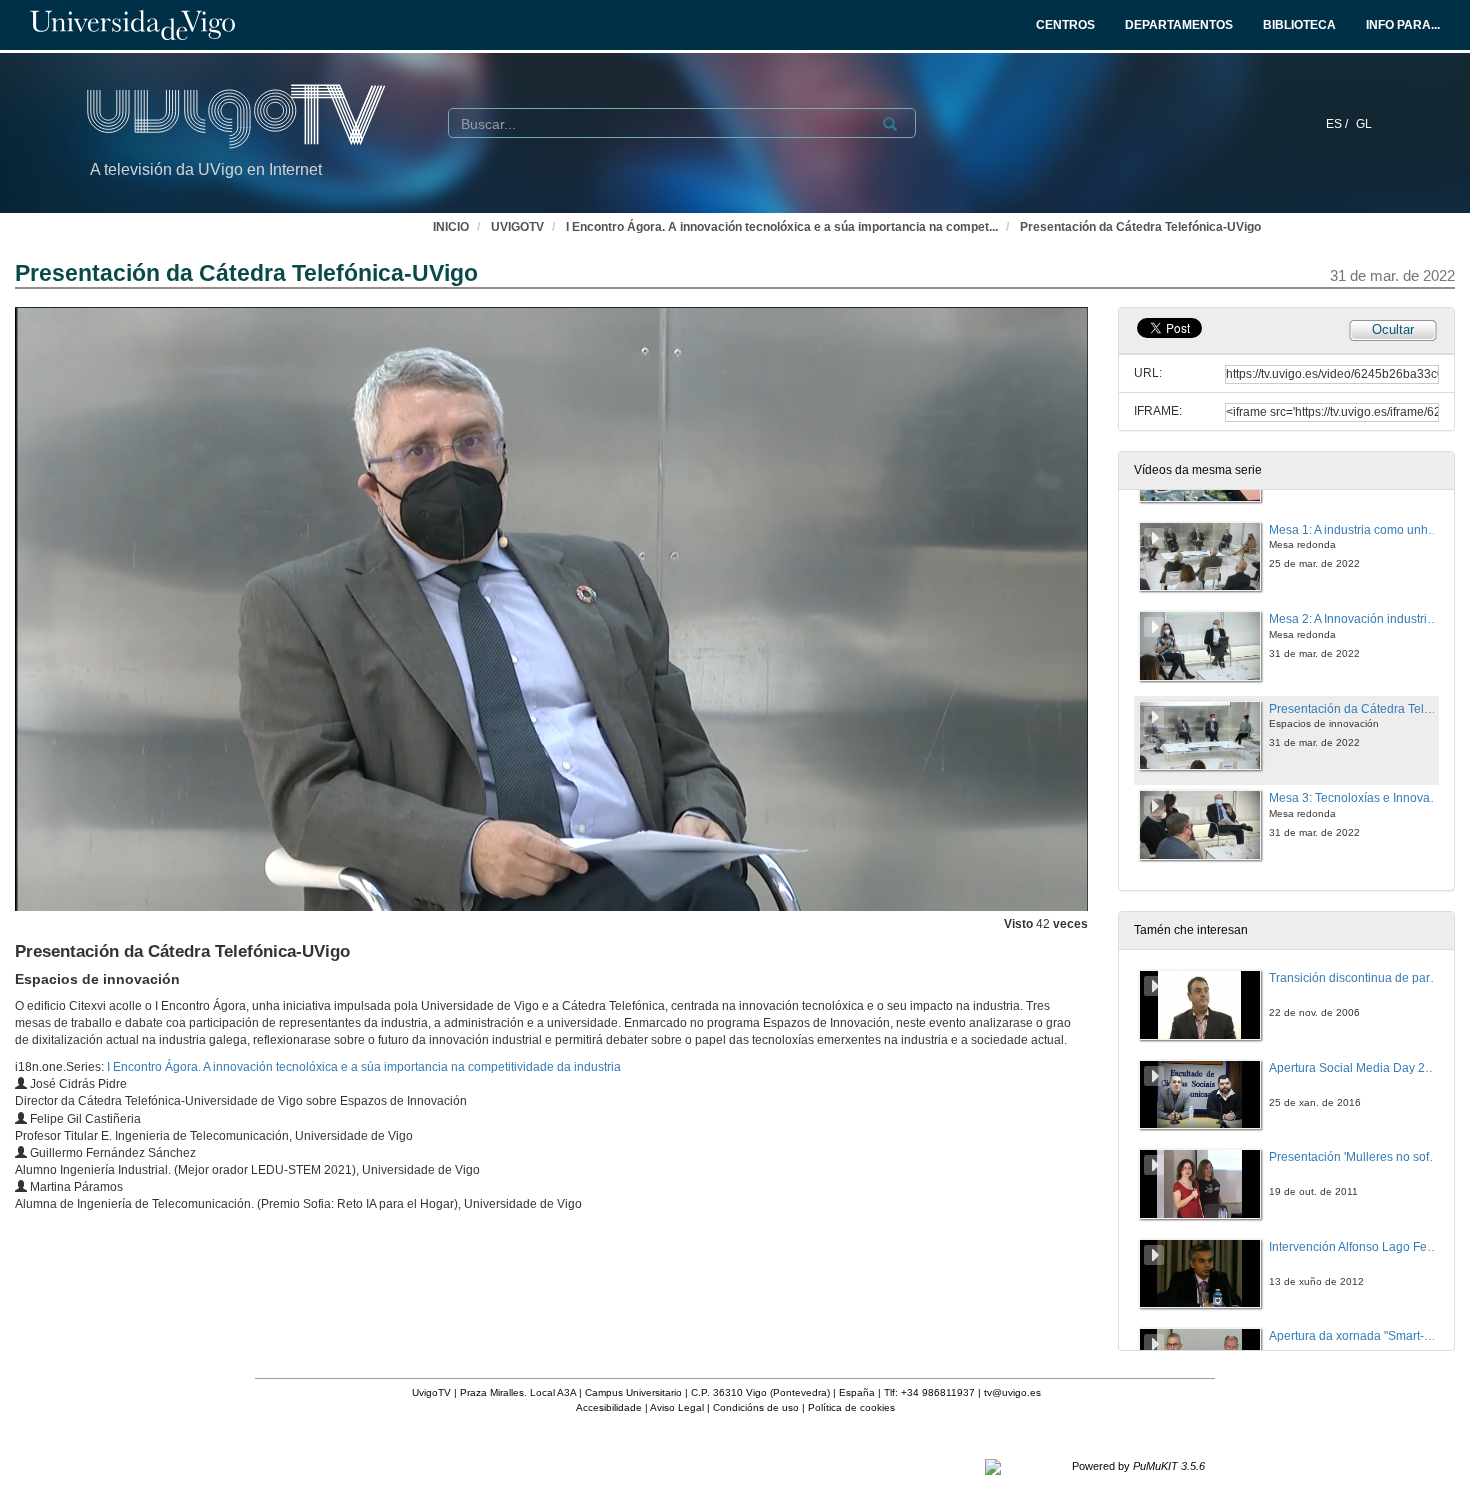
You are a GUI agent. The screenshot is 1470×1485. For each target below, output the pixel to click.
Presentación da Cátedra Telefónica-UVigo (1140, 227)
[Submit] (890, 124)
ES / (1338, 124)
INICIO (451, 227)
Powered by (1138, 1466)
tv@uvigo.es (1012, 1392)
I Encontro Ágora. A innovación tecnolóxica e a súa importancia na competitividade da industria (364, 1067)
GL (1364, 124)
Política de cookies (851, 1407)
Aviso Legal (677, 1407)
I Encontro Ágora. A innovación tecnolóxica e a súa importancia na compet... (782, 227)
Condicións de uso (756, 1407)
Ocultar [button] (1393, 329)
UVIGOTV (517, 227)
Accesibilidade (609, 1407)
